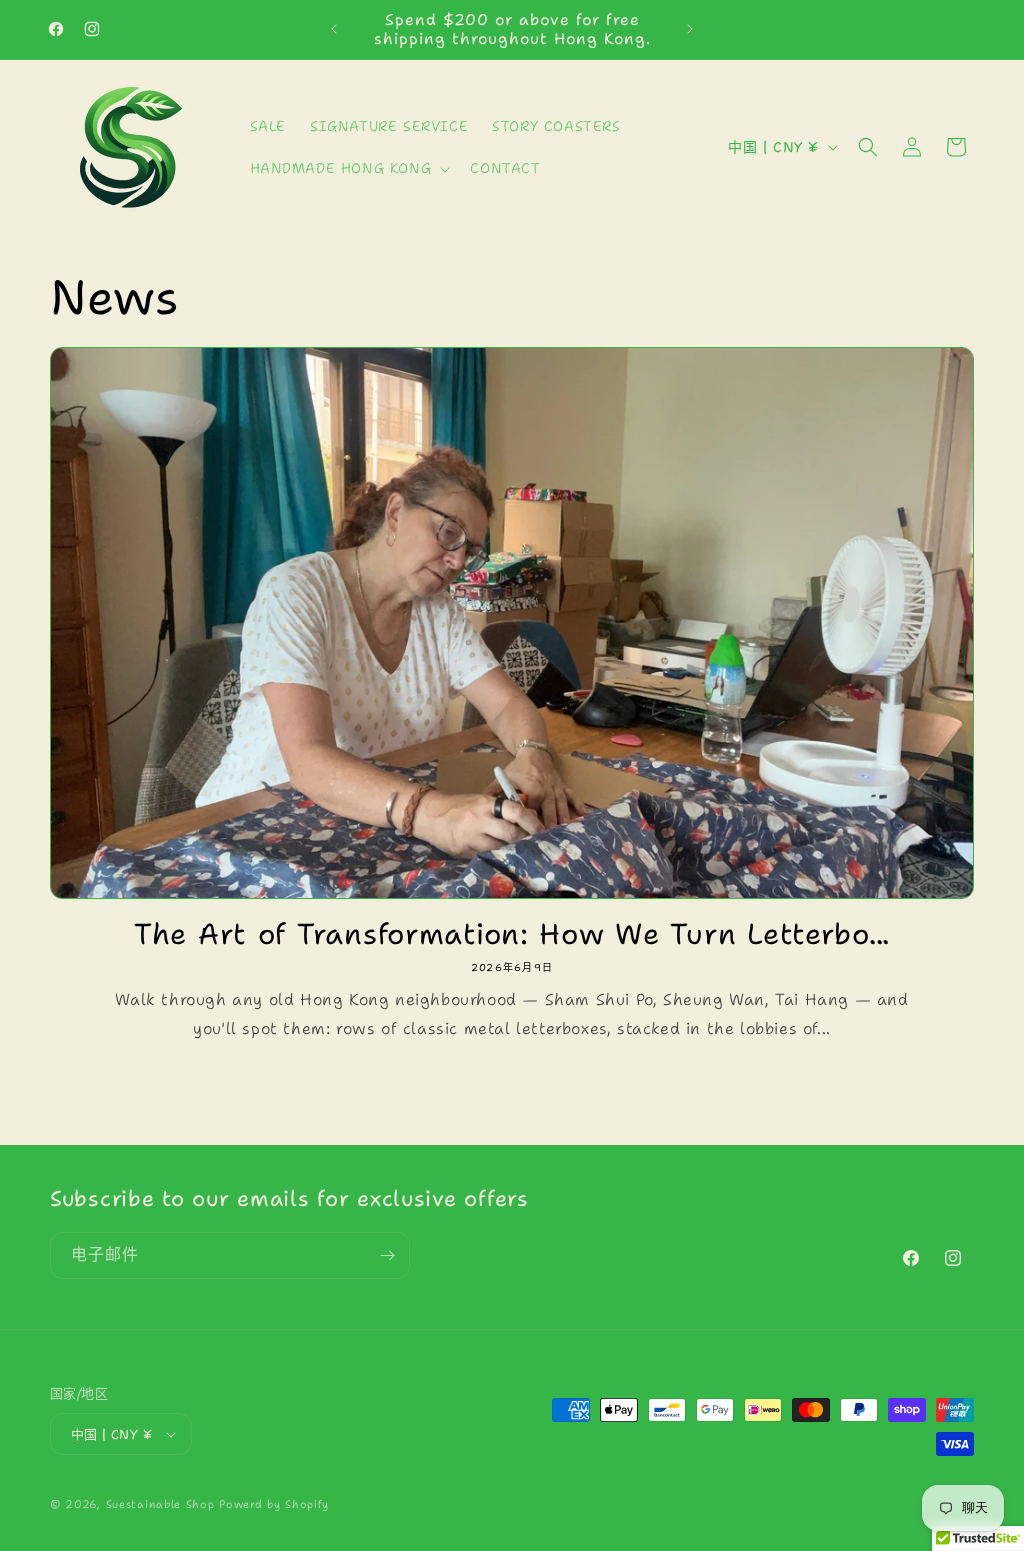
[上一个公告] (334, 29)
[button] (348, 168)
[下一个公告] (690, 29)
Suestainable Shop (160, 1504)
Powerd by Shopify (274, 1504)
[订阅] (387, 1255)
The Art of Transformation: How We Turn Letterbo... (512, 934)
